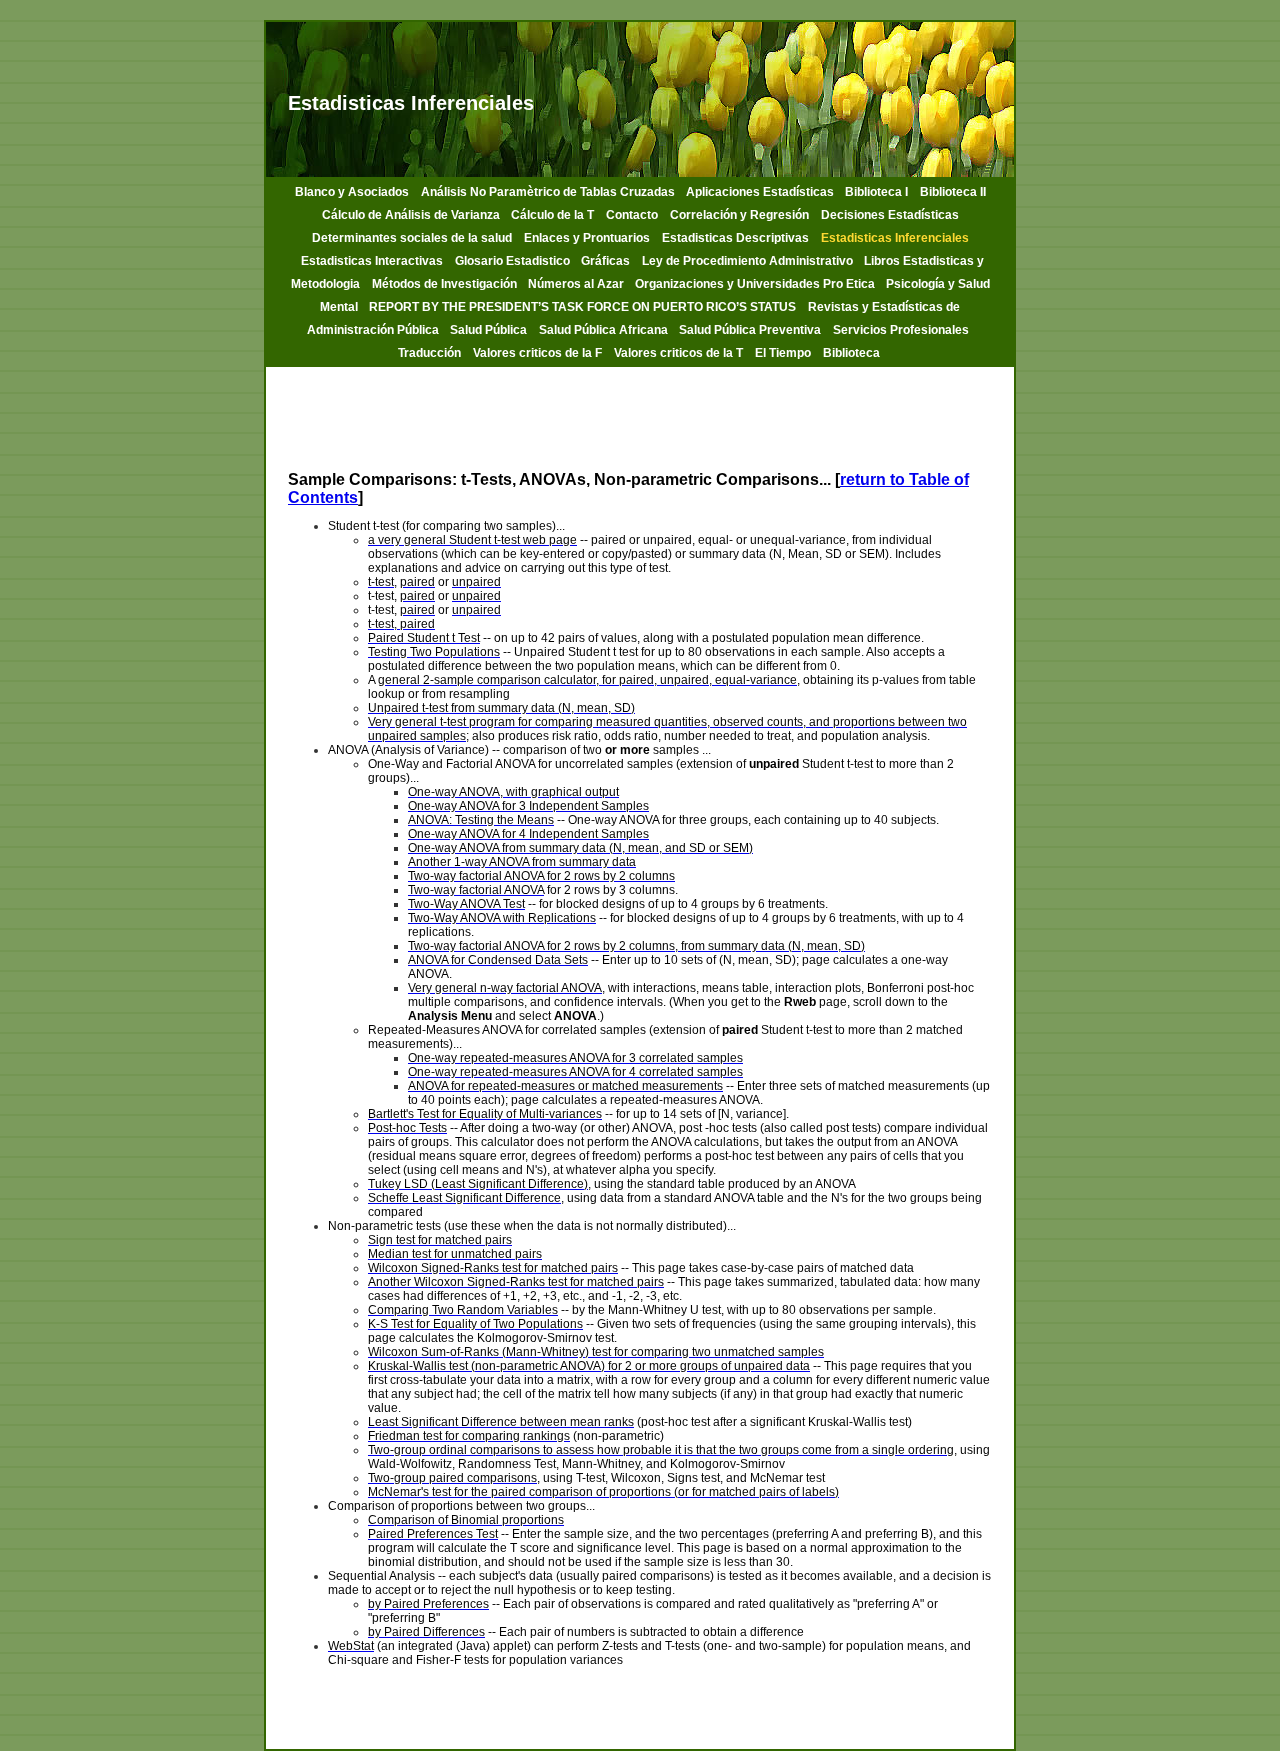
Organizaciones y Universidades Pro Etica (756, 284)
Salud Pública (488, 330)
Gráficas (605, 261)
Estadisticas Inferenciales (895, 238)
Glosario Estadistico (514, 261)
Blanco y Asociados (352, 192)
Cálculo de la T (552, 215)
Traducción (429, 353)
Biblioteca (853, 353)
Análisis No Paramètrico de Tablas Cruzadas (549, 192)
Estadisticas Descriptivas (735, 238)
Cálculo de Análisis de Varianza (412, 215)
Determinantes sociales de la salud (412, 238)
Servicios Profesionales (901, 330)
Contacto (632, 215)
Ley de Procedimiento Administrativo (749, 261)
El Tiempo (783, 353)
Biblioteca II (953, 192)
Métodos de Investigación (446, 284)
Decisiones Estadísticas (890, 215)
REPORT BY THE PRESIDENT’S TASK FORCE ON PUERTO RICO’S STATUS (582, 307)
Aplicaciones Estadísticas (761, 192)
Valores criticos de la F (537, 353)
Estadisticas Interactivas (372, 261)
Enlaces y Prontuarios (587, 238)
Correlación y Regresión (739, 215)
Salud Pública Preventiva (750, 330)
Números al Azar (577, 284)
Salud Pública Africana (605, 330)
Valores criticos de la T (678, 353)
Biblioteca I (876, 192)
